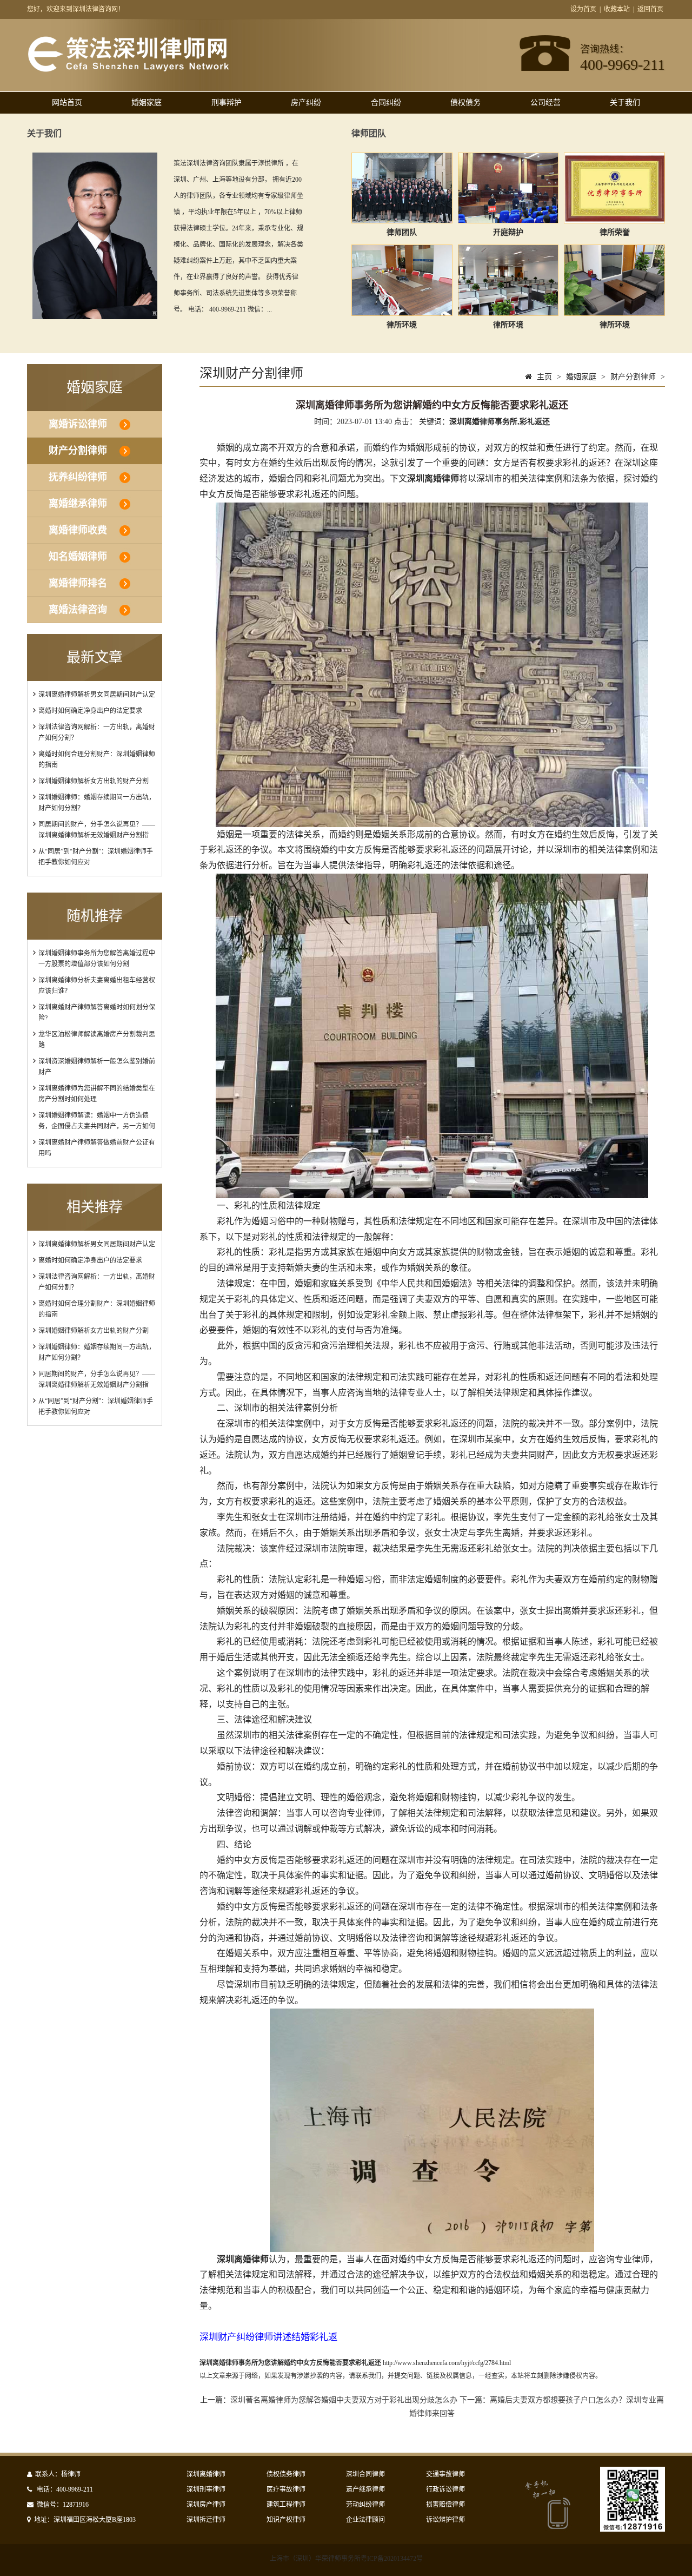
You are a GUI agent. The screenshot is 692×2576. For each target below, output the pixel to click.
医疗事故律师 (286, 2489)
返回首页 (650, 9)
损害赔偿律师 (445, 2505)
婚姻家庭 (147, 103)
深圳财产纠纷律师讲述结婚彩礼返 (268, 2337)
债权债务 (465, 103)
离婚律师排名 (78, 583)
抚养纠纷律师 (78, 477)
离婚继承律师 (78, 504)
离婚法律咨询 (78, 610)
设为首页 (583, 9)
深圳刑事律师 (206, 2489)
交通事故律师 (445, 2474)
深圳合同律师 (365, 2474)
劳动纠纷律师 (365, 2505)
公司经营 (545, 103)
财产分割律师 (78, 451)
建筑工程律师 (286, 2505)
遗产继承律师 (365, 2489)
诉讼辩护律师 (445, 2520)
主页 (544, 377)
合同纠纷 (386, 103)
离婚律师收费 (78, 530)
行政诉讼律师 (445, 2489)
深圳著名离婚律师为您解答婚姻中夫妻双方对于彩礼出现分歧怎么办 (344, 2400)
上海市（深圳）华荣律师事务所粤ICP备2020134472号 (346, 2559)
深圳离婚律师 (206, 2474)
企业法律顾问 (365, 2520)
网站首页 (67, 103)
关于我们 (625, 103)
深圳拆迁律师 (206, 2520)
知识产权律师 (286, 2520)
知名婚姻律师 (78, 557)
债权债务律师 (286, 2474)
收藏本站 (617, 9)
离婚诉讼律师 (78, 424)
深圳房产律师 (206, 2505)
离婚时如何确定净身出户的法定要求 (90, 711)
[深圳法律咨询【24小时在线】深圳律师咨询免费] (128, 70)
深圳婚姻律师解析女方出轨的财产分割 (94, 781)
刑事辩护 (227, 103)
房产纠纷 (306, 103)
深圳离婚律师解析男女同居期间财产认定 (97, 695)
